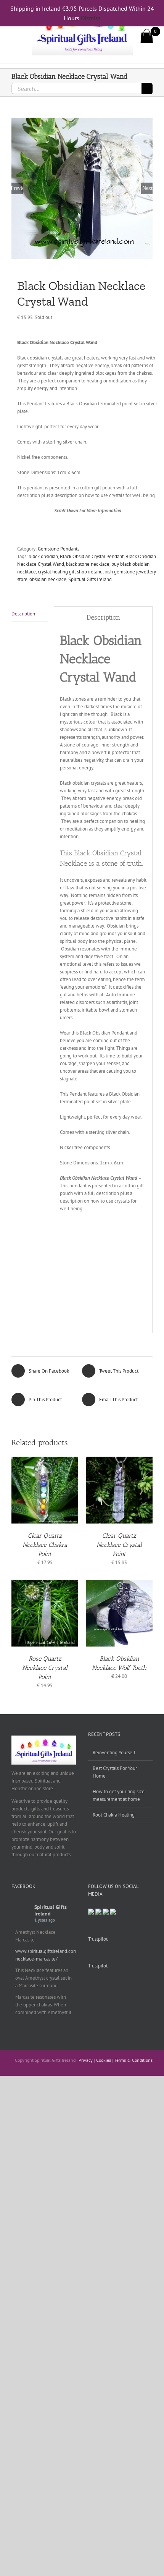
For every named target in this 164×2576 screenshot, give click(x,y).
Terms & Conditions (133, 2060)
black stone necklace (88, 564)
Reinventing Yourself (114, 1753)
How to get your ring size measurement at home (119, 1795)
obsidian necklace (48, 579)
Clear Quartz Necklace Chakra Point (45, 1545)
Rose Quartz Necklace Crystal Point (45, 1668)
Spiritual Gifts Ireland (90, 579)
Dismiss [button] (91, 18)
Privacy (86, 2060)
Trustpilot (98, 1939)
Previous (17, 188)
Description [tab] (23, 614)
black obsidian (43, 556)
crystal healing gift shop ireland (70, 572)
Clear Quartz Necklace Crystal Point (119, 1545)
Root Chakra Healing (114, 1815)
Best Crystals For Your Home (115, 1772)
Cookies (104, 2060)
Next (147, 188)
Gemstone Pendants (59, 549)
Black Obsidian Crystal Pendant (92, 556)
